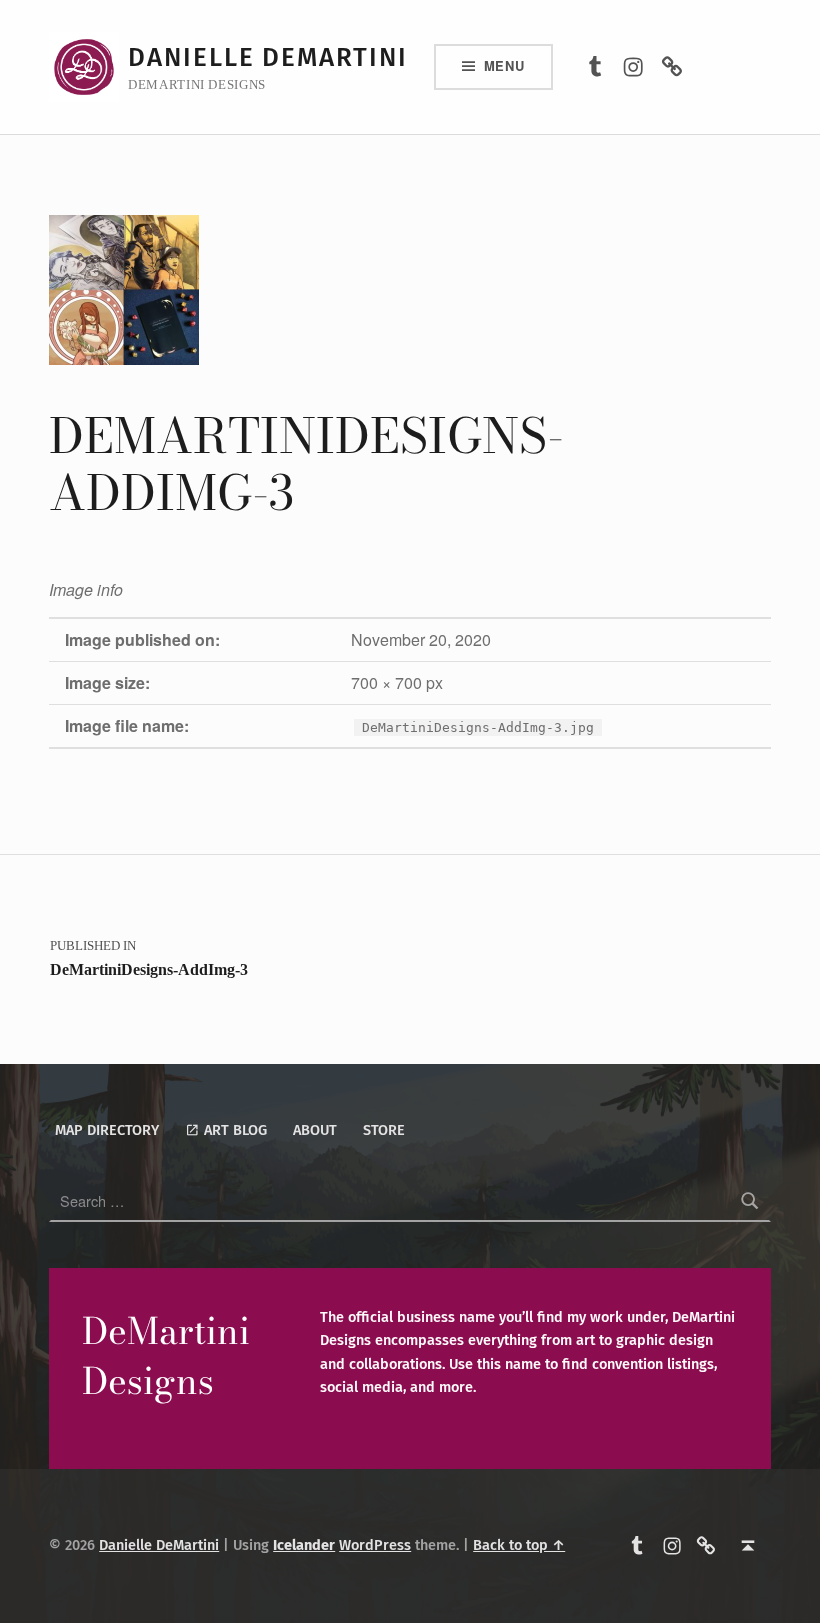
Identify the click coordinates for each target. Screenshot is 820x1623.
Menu (504, 65)
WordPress (375, 1545)
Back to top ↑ (519, 1545)
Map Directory (107, 1130)
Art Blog (233, 1130)
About (315, 1130)
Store (384, 1130)
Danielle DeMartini (268, 57)
